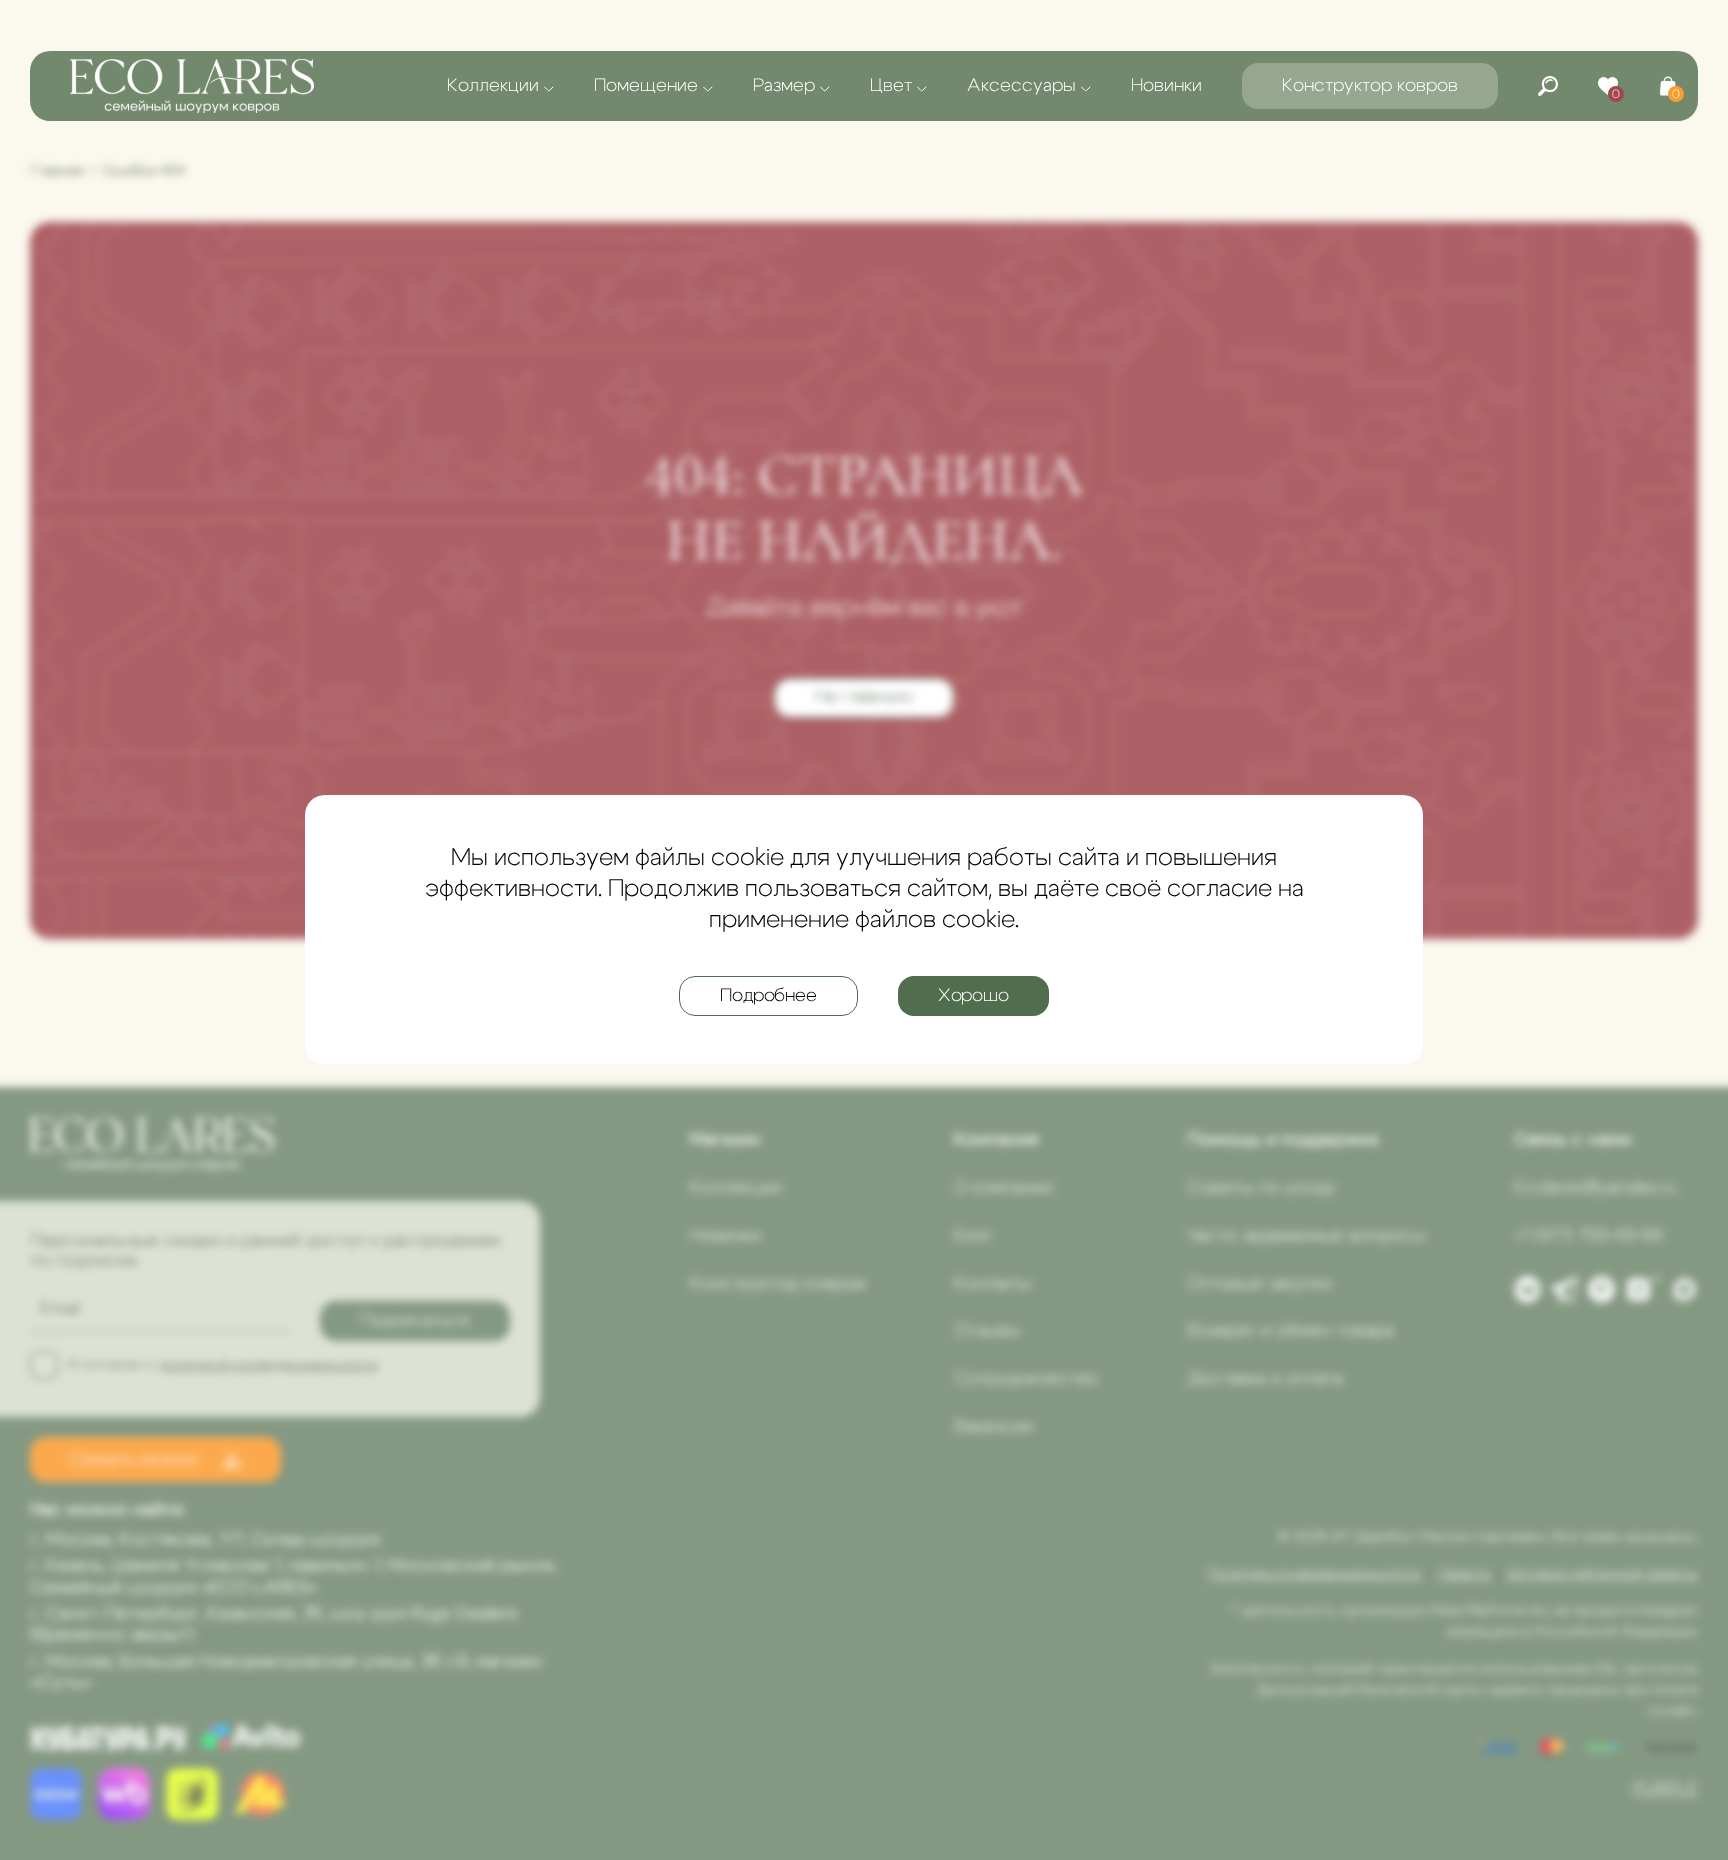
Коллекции (493, 86)
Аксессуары (1021, 86)
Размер (784, 86)
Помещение (646, 86)
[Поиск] (1548, 86)
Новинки (1166, 86)
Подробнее (768, 997)
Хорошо (973, 997)
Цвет (891, 86)
